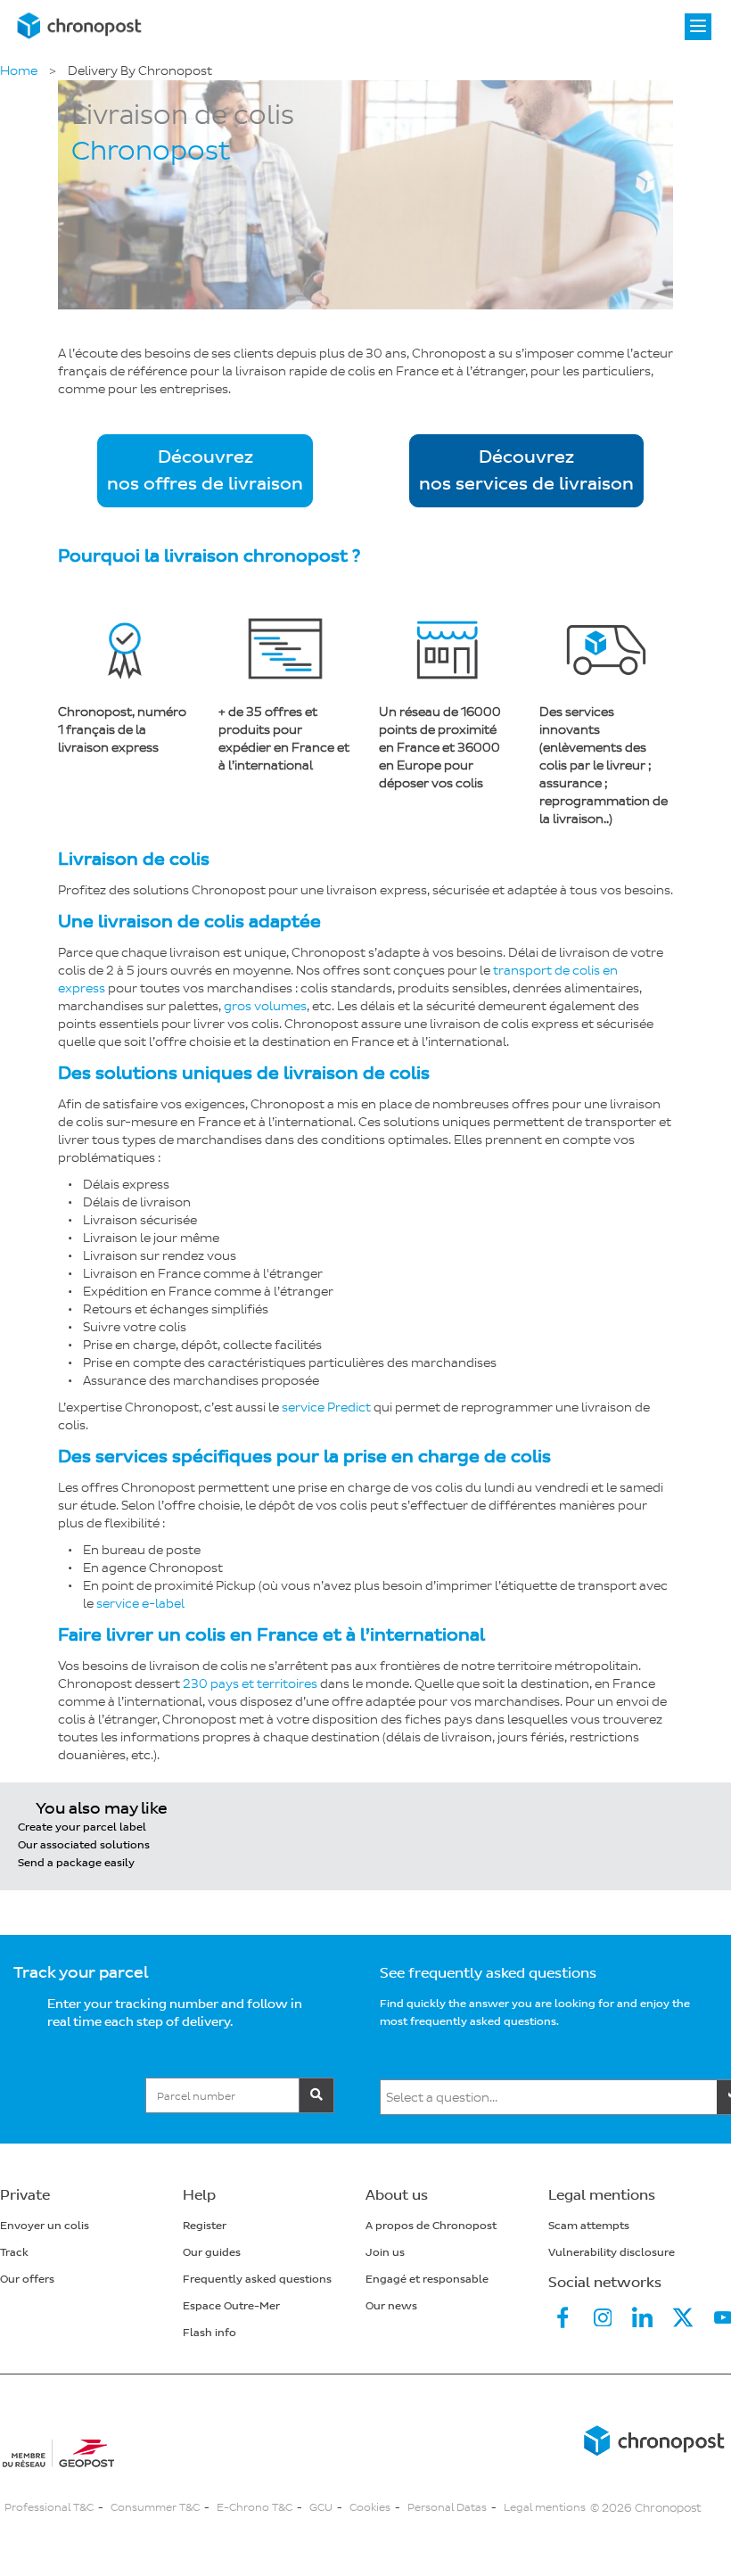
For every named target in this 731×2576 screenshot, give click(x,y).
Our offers (27, 2280)
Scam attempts (589, 2226)
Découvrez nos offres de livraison (205, 471)
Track (14, 2253)
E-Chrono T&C (255, 2508)
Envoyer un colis (45, 2226)
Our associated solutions (84, 1845)
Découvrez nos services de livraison (526, 471)
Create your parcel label (82, 1827)
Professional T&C (49, 2508)
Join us (385, 2253)
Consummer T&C (155, 2508)
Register (205, 2226)
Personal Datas (447, 2508)
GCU (321, 2508)
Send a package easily (76, 1863)
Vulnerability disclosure (612, 2253)
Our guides (212, 2253)
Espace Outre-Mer (231, 2306)
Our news (391, 2306)
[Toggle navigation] (698, 27)
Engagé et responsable (427, 2280)
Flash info (209, 2333)
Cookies (370, 2508)
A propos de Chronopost (431, 2226)
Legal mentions (545, 2508)
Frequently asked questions (257, 2280)
